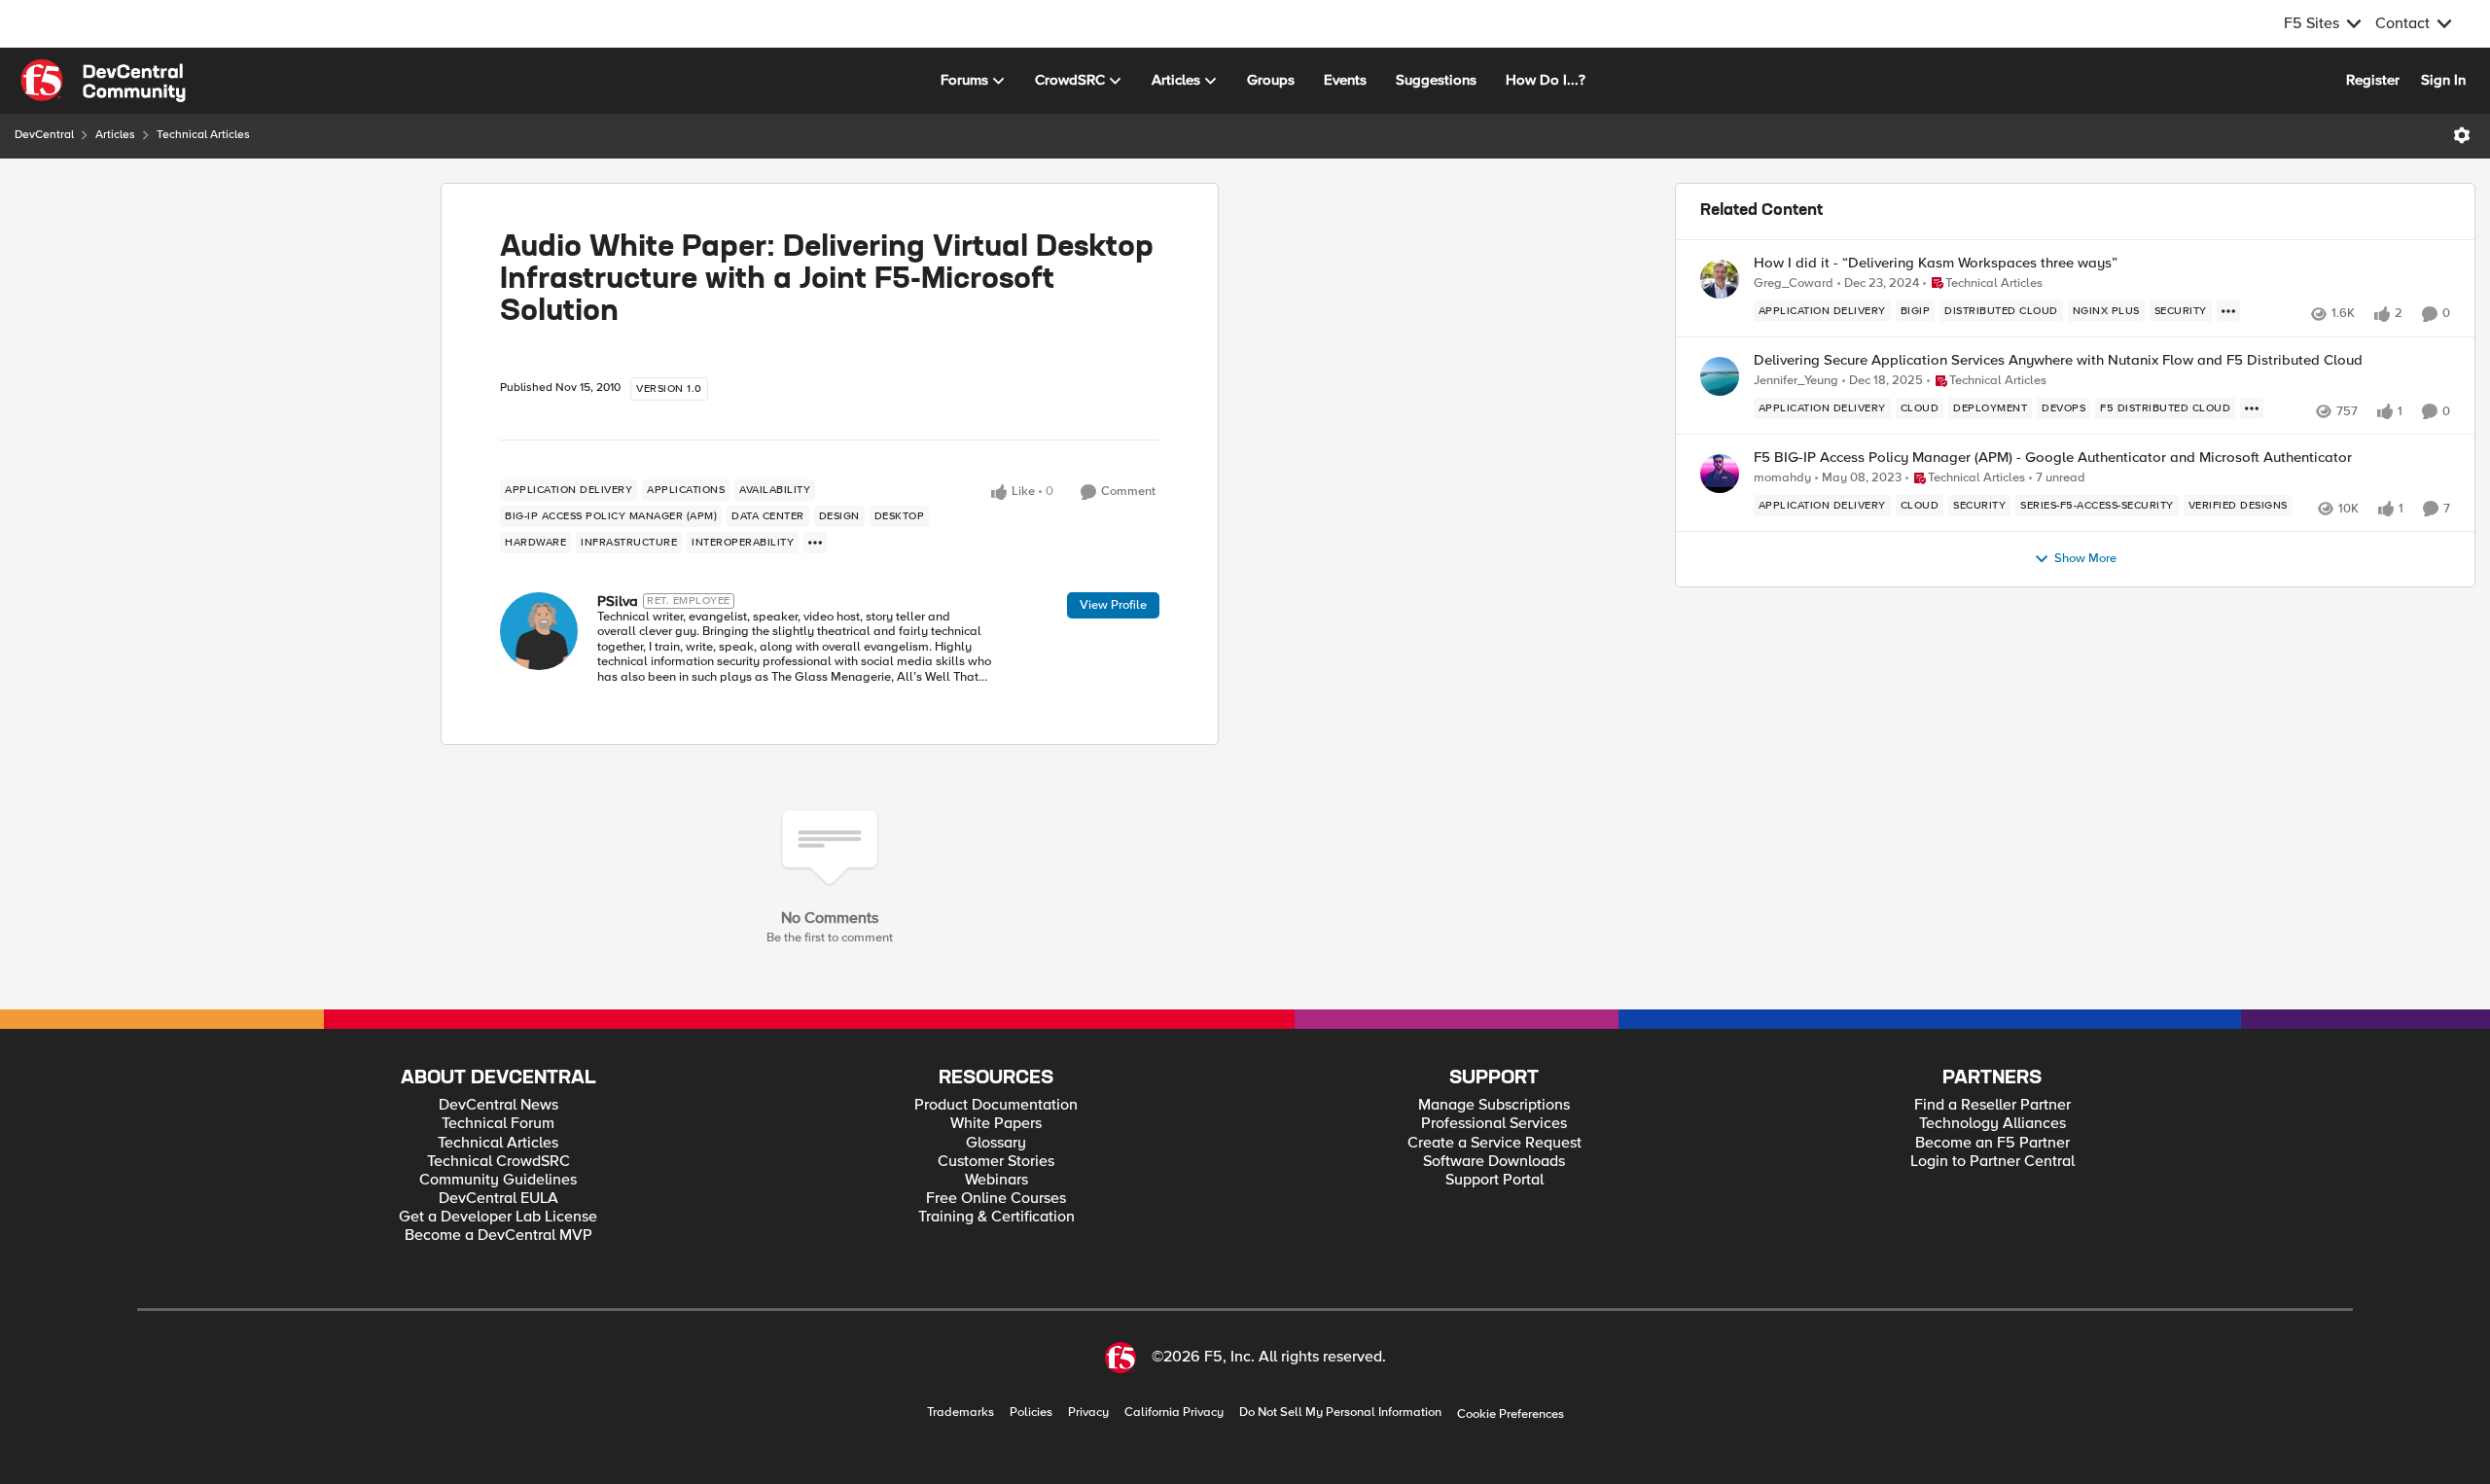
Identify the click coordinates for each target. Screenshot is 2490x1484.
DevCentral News (498, 1105)
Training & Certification (996, 1217)
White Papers (996, 1124)
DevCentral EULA (498, 1199)
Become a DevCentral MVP (498, 1236)
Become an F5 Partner (1992, 1143)
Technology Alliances (1992, 1124)
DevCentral (44, 135)
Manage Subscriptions (1494, 1105)
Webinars (996, 1180)
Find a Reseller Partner (1992, 1105)
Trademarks (960, 1413)
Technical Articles (203, 135)
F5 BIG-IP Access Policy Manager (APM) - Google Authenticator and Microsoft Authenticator (2053, 458)
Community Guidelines (498, 1180)
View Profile (1113, 605)
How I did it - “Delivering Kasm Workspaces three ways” (1936, 263)
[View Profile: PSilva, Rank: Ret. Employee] (539, 631)
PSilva (618, 601)
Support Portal (1494, 1180)
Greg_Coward (1794, 283)
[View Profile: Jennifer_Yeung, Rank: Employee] (1720, 376)
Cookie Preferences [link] (1511, 1414)
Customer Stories (996, 1162)
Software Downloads (1494, 1162)
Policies (1031, 1413)
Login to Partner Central (1992, 1162)
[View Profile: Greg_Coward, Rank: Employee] (1720, 279)
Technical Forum (498, 1124)
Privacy (1088, 1413)
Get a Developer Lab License (498, 1217)
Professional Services (1494, 1124)
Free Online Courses (996, 1199)
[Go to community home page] (103, 81)
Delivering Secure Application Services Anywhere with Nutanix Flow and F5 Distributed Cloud (2058, 360)
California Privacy (1174, 1413)
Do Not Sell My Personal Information (1340, 1413)
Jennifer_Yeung (1796, 381)
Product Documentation (996, 1105)
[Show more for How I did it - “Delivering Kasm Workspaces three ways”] (2228, 311)
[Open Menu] (2462, 135)
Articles (115, 135)
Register (2373, 80)
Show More (2085, 559)
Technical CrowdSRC (498, 1162)
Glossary (996, 1143)
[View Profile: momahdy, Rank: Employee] (1720, 474)
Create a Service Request (1494, 1143)
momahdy (1782, 478)
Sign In (2443, 80)
